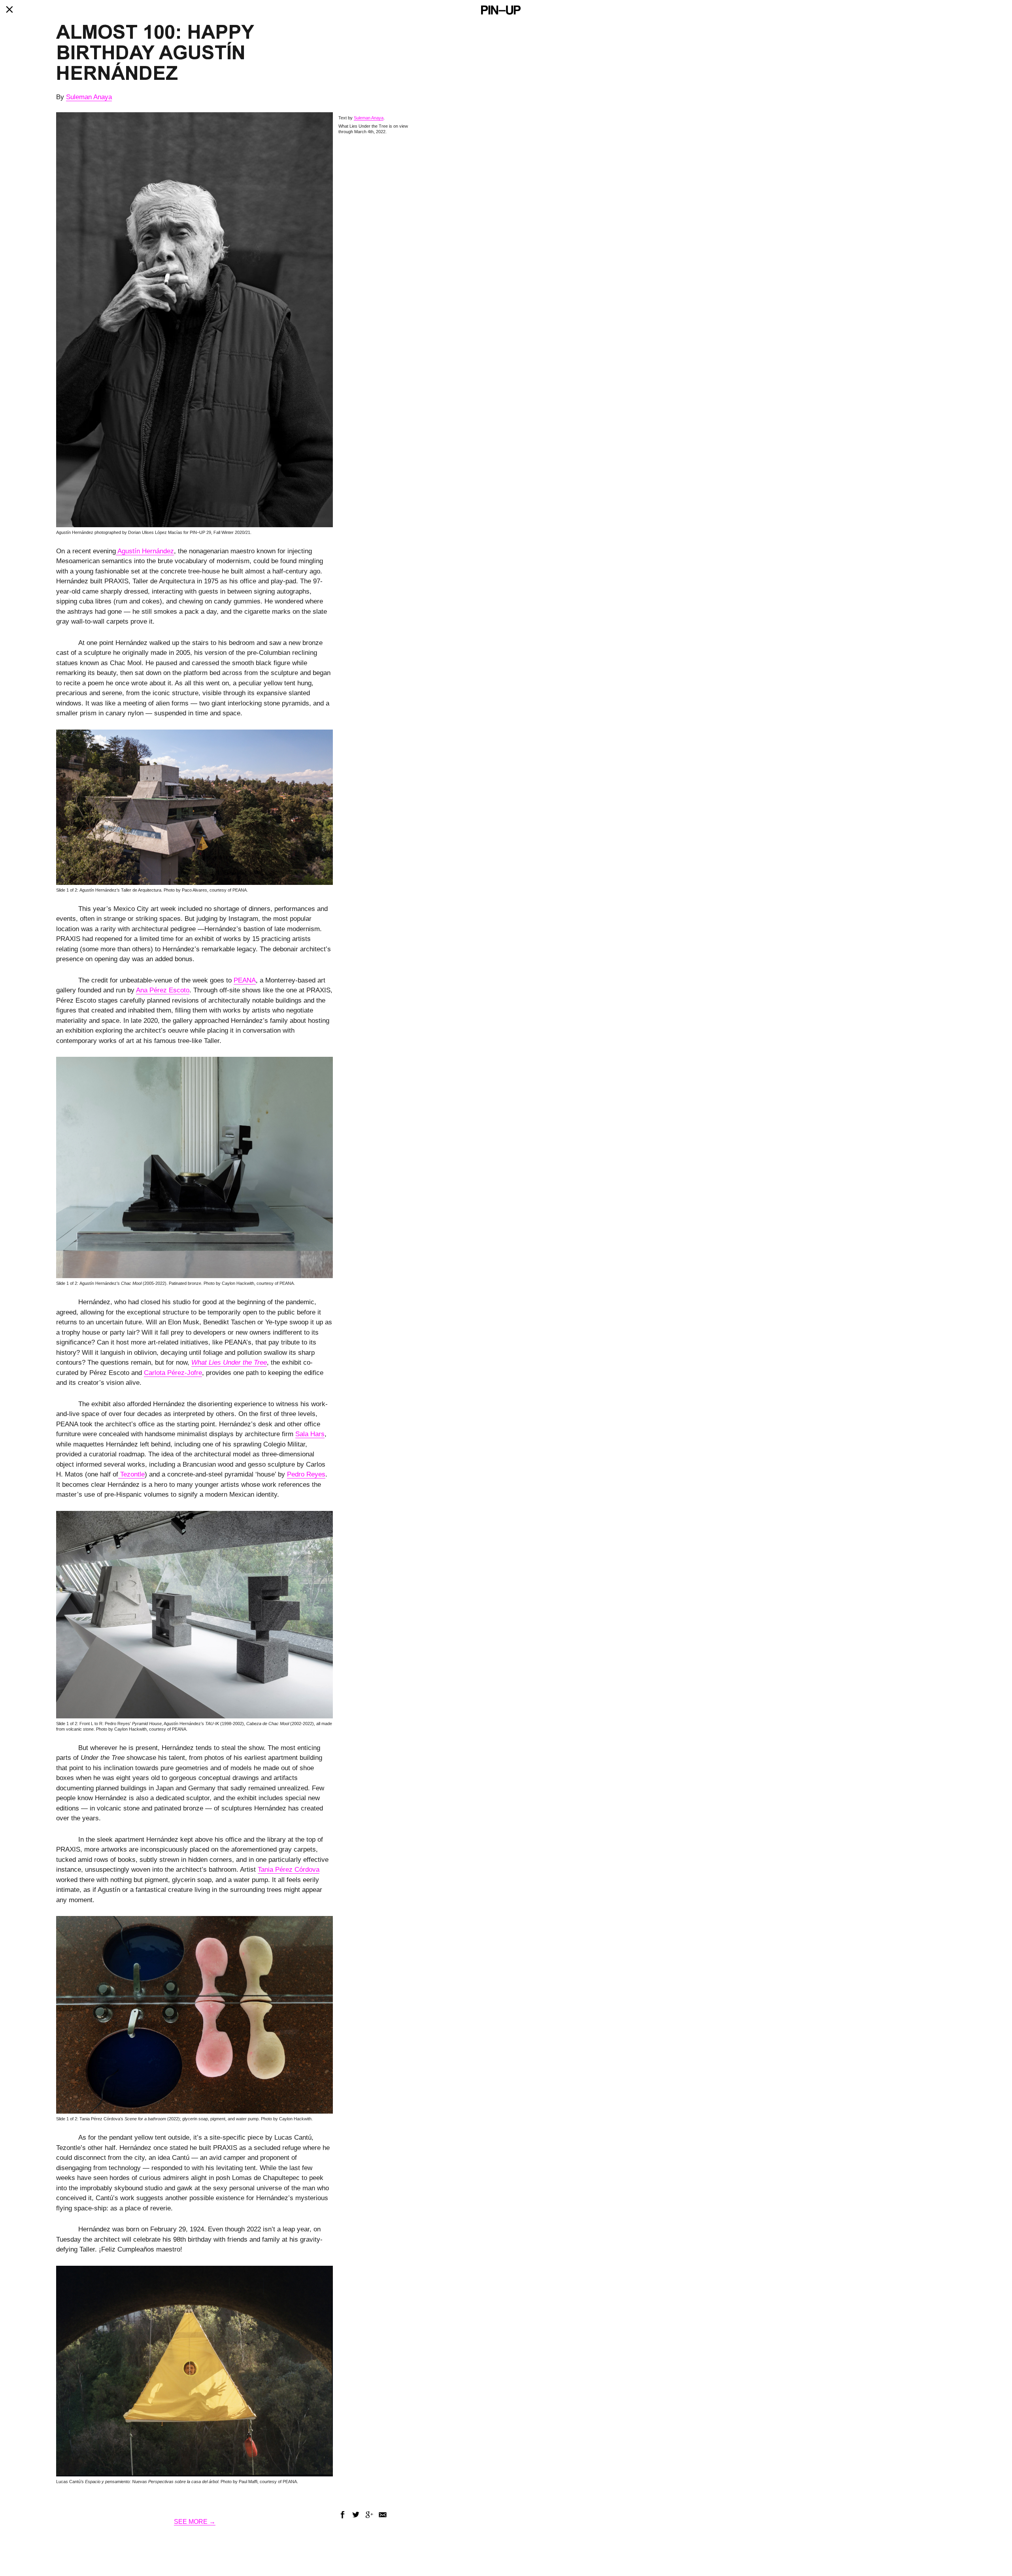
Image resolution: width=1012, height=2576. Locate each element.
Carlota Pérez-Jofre (173, 1373)
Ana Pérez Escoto (163, 990)
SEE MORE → (195, 2522)
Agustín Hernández (145, 551)
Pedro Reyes (306, 1474)
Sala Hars (310, 1434)
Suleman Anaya (89, 97)
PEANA (245, 980)
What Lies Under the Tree (229, 1362)
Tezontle (131, 1474)
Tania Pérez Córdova (289, 1870)
